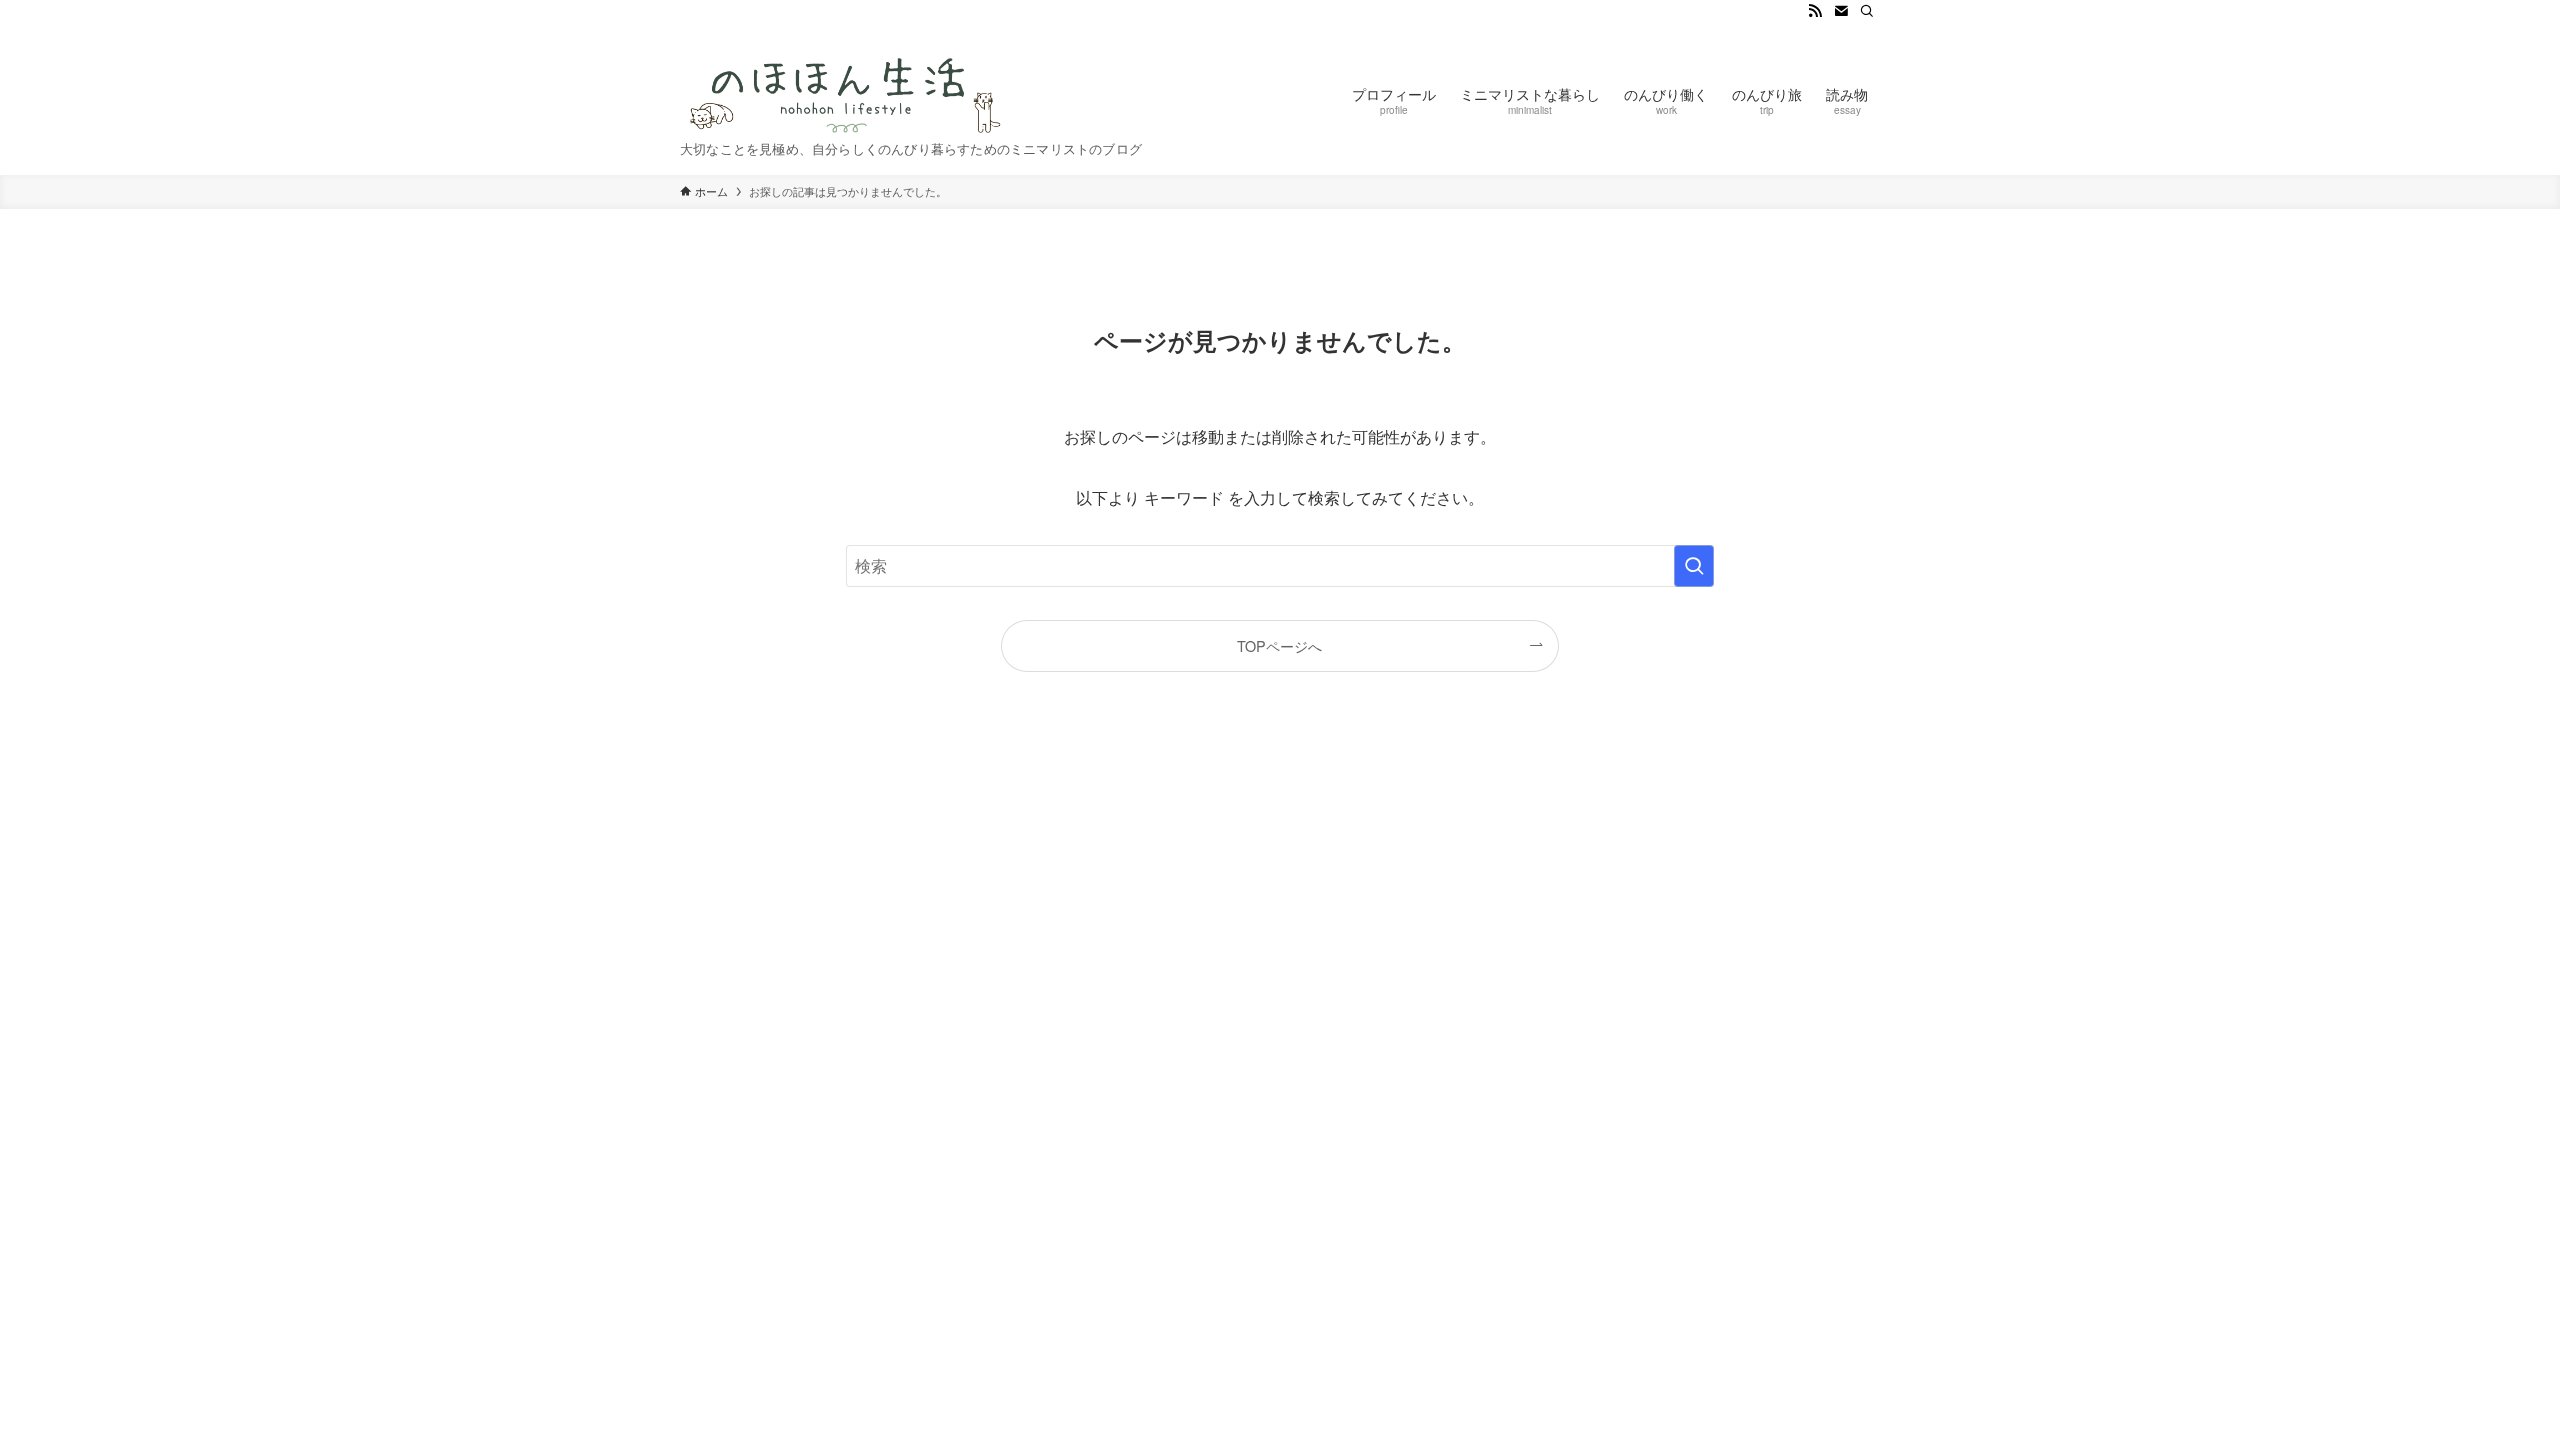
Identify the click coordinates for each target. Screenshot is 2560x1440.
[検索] (1867, 11)
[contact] (1841, 11)
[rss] (1815, 11)
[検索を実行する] (1694, 566)
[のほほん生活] (846, 88)
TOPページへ (1279, 645)
